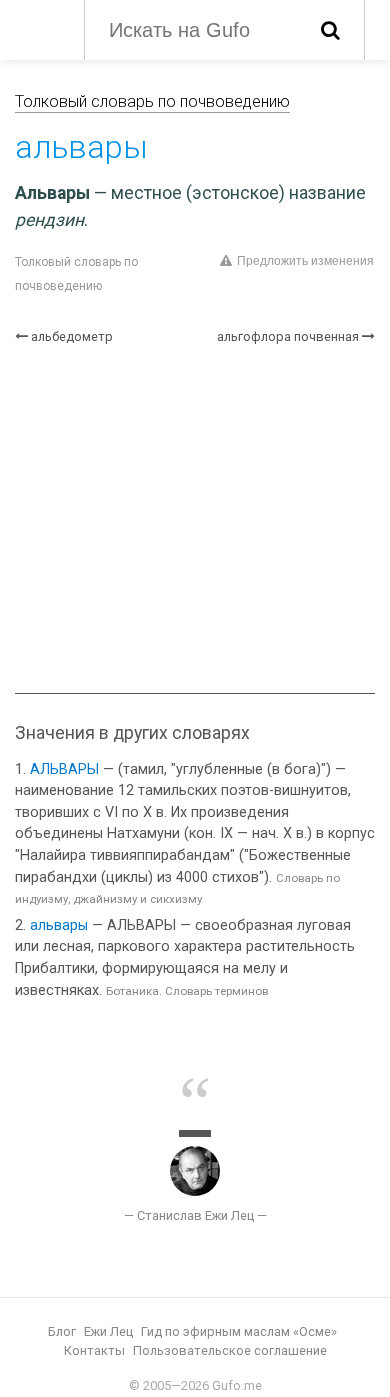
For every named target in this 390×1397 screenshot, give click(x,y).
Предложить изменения (305, 261)
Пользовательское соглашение (230, 1350)
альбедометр (72, 336)
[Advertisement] (195, 519)
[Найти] (330, 30)
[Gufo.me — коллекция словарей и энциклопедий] (39, 28)
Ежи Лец (108, 1331)
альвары (59, 925)
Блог (62, 1331)
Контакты (94, 1350)
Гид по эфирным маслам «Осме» (239, 1331)
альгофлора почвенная (288, 336)
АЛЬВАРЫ (64, 769)
